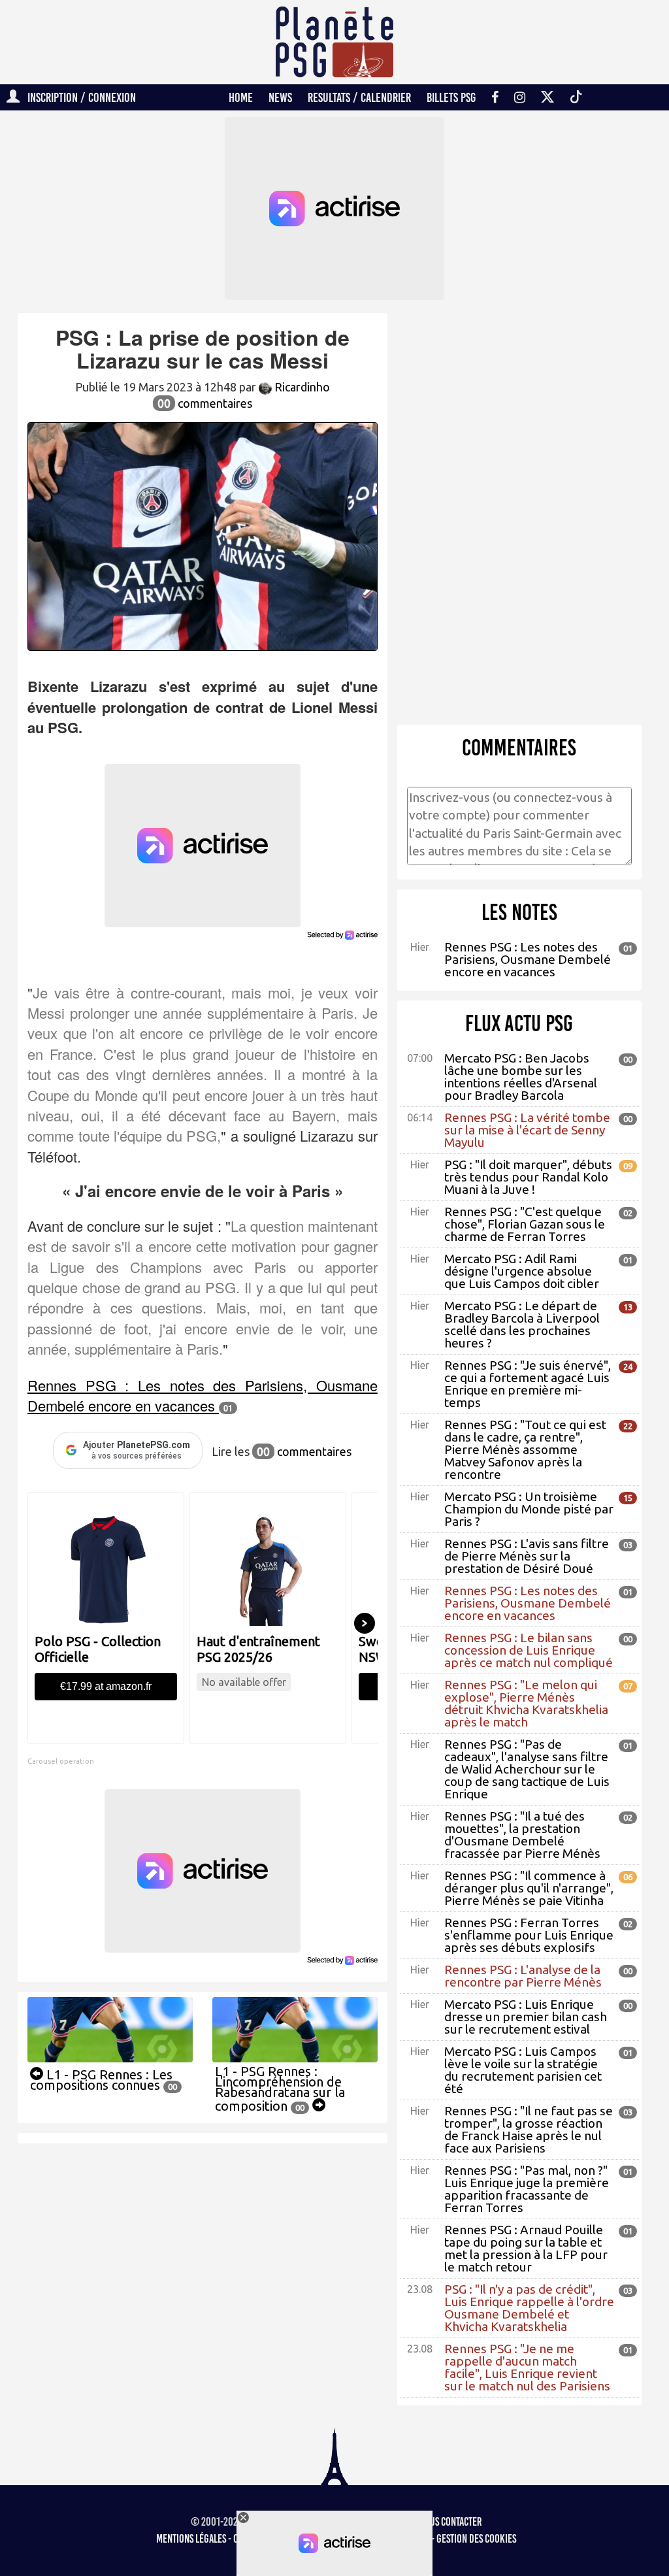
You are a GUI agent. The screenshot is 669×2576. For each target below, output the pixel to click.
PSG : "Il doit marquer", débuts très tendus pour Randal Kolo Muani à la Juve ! (528, 1177)
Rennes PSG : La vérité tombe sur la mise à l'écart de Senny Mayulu (527, 1130)
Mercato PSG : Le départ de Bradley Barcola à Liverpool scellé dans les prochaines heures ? (522, 1324)
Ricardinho (301, 387)
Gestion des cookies (476, 2539)
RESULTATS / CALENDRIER (359, 97)
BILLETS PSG (451, 97)
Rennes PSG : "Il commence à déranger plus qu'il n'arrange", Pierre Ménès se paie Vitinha (529, 1888)
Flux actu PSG (519, 1023)
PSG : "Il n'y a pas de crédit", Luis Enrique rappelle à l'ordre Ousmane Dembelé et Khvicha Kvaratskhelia (529, 2308)
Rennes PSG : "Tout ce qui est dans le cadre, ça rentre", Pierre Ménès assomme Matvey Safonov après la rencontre (525, 1449)
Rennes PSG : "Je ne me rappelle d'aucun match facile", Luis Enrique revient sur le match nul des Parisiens (527, 2367)
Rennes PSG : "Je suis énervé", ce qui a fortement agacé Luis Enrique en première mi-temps (528, 1384)
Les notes (519, 912)
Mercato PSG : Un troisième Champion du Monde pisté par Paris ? (529, 1509)
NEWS (280, 97)
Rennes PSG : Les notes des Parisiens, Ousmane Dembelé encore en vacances (203, 1395)
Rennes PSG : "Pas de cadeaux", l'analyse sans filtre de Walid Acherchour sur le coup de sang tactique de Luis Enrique (527, 1769)
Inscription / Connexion (78, 97)
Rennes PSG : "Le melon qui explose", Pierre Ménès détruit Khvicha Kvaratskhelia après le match (526, 1703)
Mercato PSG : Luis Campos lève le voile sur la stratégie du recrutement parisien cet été (523, 2070)
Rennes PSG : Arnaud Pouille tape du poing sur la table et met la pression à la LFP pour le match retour (526, 2248)
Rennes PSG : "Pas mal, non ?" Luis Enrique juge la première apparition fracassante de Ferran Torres (527, 2189)
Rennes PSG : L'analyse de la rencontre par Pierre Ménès (523, 1976)
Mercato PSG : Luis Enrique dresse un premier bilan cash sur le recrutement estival (526, 2017)
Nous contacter (451, 2522)
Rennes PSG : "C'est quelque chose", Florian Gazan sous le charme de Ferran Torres (525, 1224)
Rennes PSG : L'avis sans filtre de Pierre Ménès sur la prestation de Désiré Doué (527, 1556)
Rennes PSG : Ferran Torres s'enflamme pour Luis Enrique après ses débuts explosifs (529, 1935)
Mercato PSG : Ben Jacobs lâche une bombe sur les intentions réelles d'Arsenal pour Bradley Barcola (521, 1077)
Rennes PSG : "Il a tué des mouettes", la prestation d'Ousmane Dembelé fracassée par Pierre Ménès (522, 1835)
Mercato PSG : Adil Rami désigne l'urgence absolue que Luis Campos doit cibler (522, 1271)
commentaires (205, 403)
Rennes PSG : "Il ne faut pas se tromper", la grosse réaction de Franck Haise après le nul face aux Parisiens (529, 2129)
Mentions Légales (191, 2539)
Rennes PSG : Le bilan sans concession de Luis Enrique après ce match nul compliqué (529, 1650)
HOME (241, 97)
